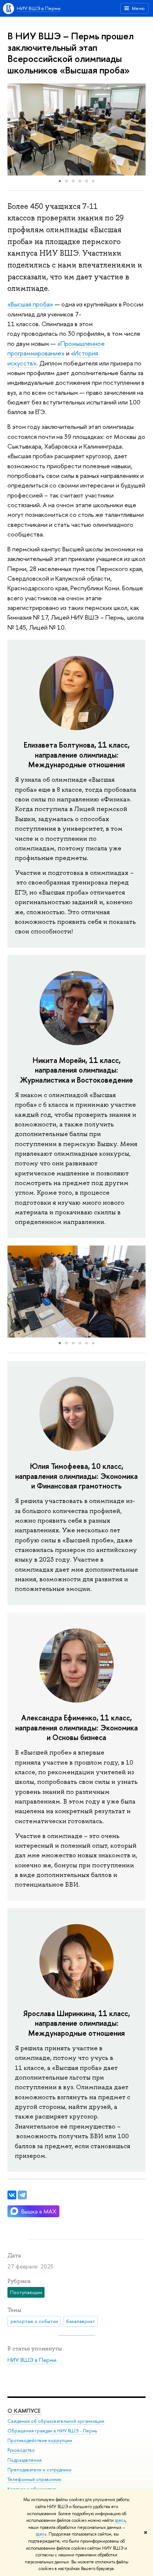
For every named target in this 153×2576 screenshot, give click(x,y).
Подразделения (25, 2460)
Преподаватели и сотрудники (39, 2470)
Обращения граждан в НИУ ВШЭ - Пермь (52, 2431)
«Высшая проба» (30, 304)
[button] (14, 129)
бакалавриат (81, 2321)
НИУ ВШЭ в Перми (39, 8)
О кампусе (25, 2411)
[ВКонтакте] (12, 2195)
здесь (120, 2520)
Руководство (21, 2450)
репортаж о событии (34, 2321)
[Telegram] (22, 2195)
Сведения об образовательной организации (56, 2421)
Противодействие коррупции (40, 2440)
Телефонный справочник (34, 2479)
